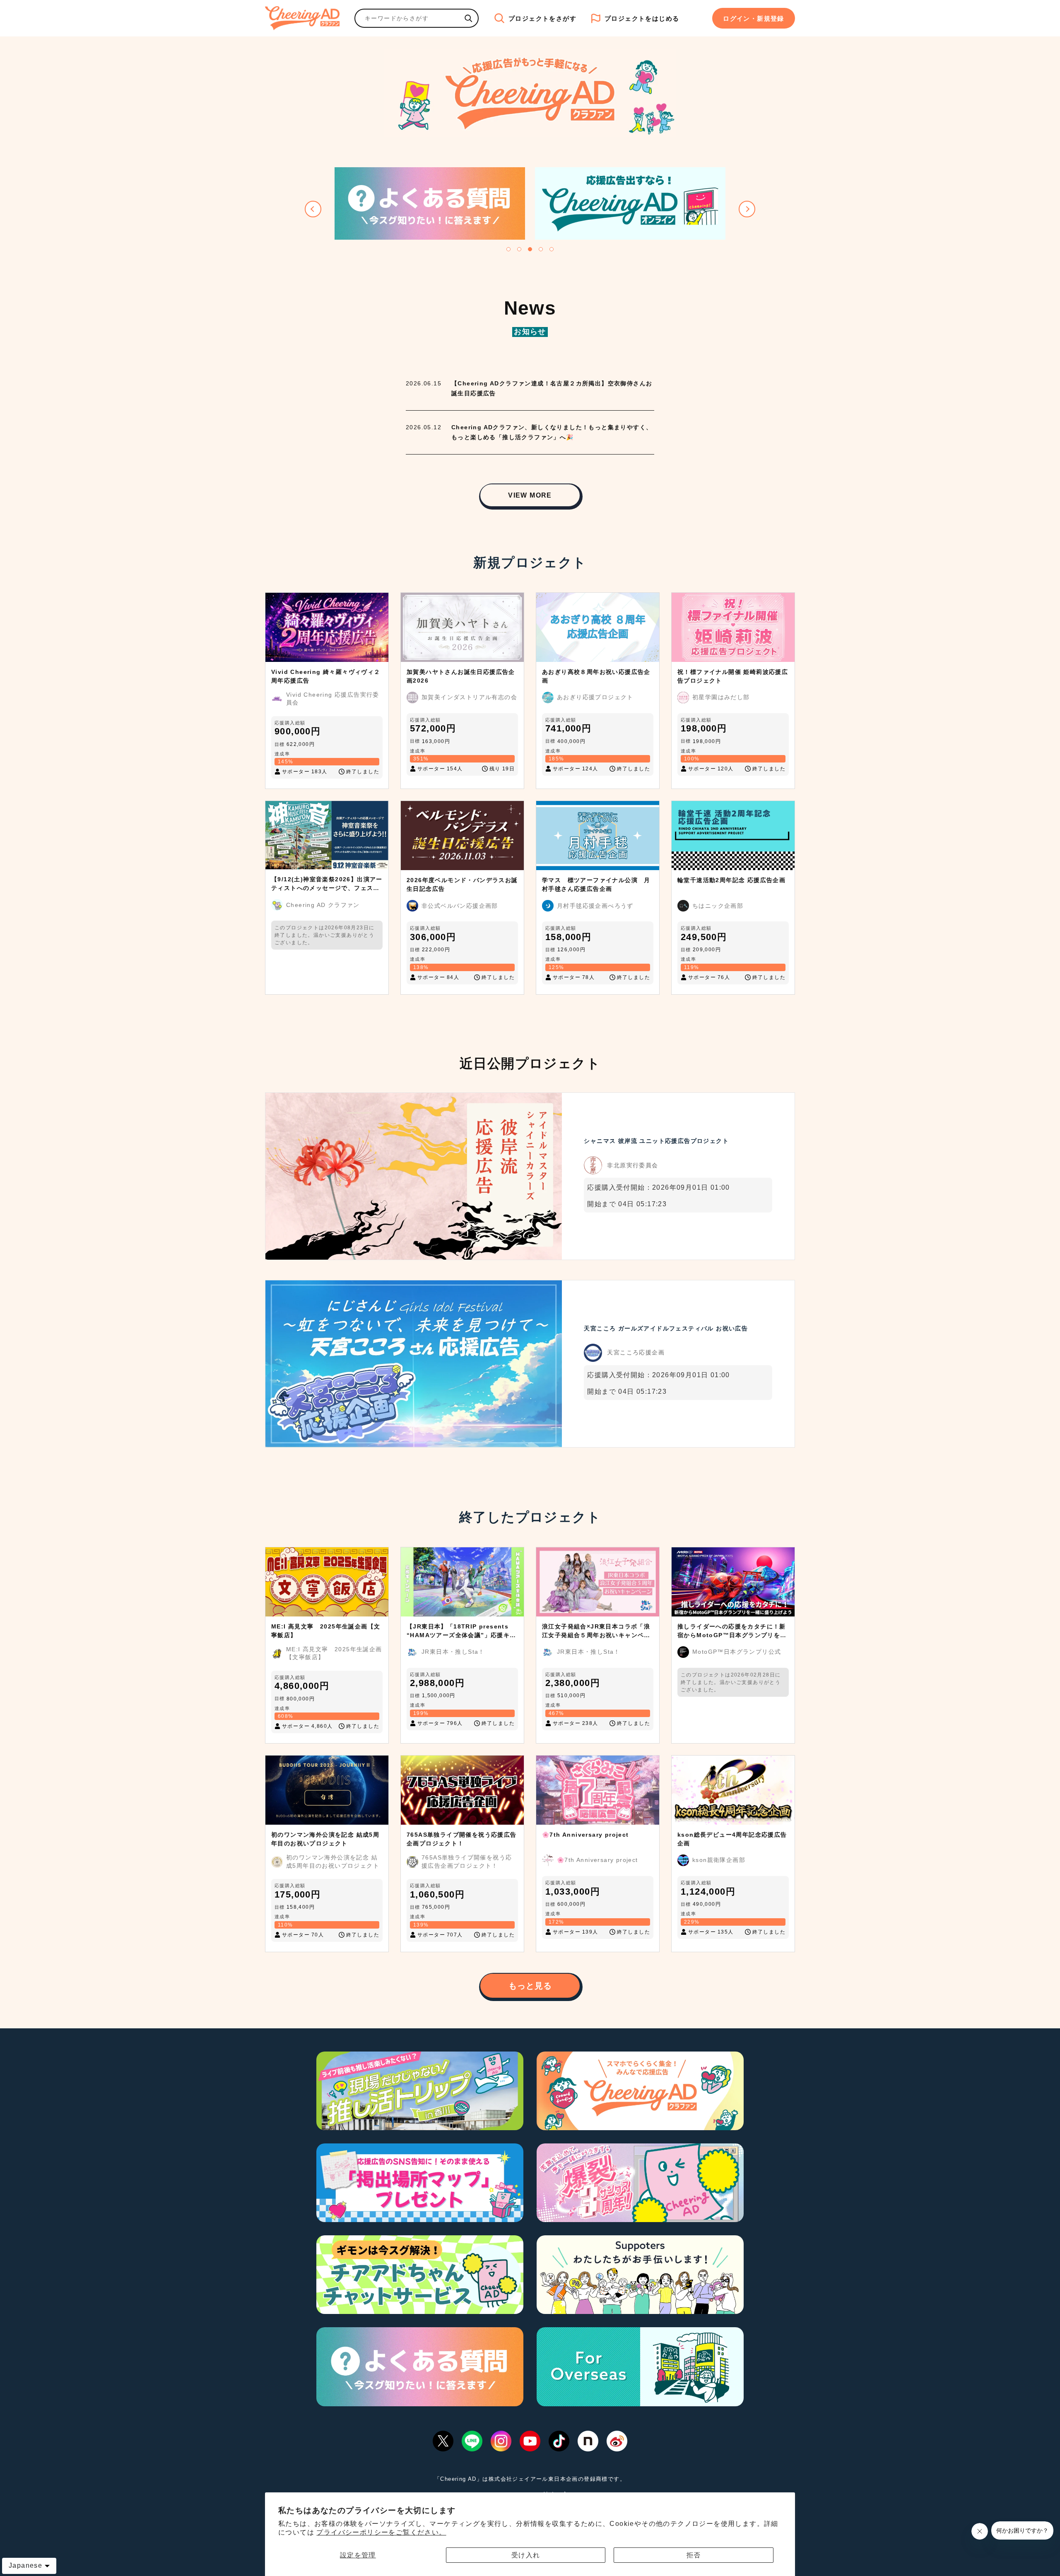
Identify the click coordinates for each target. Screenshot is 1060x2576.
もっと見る (530, 1986)
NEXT (747, 209)
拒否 (694, 2555)
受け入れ (526, 2555)
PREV (313, 209)
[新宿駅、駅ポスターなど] (468, 18)
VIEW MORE (530, 495)
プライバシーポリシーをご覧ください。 (381, 2532)
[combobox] (407, 18)
